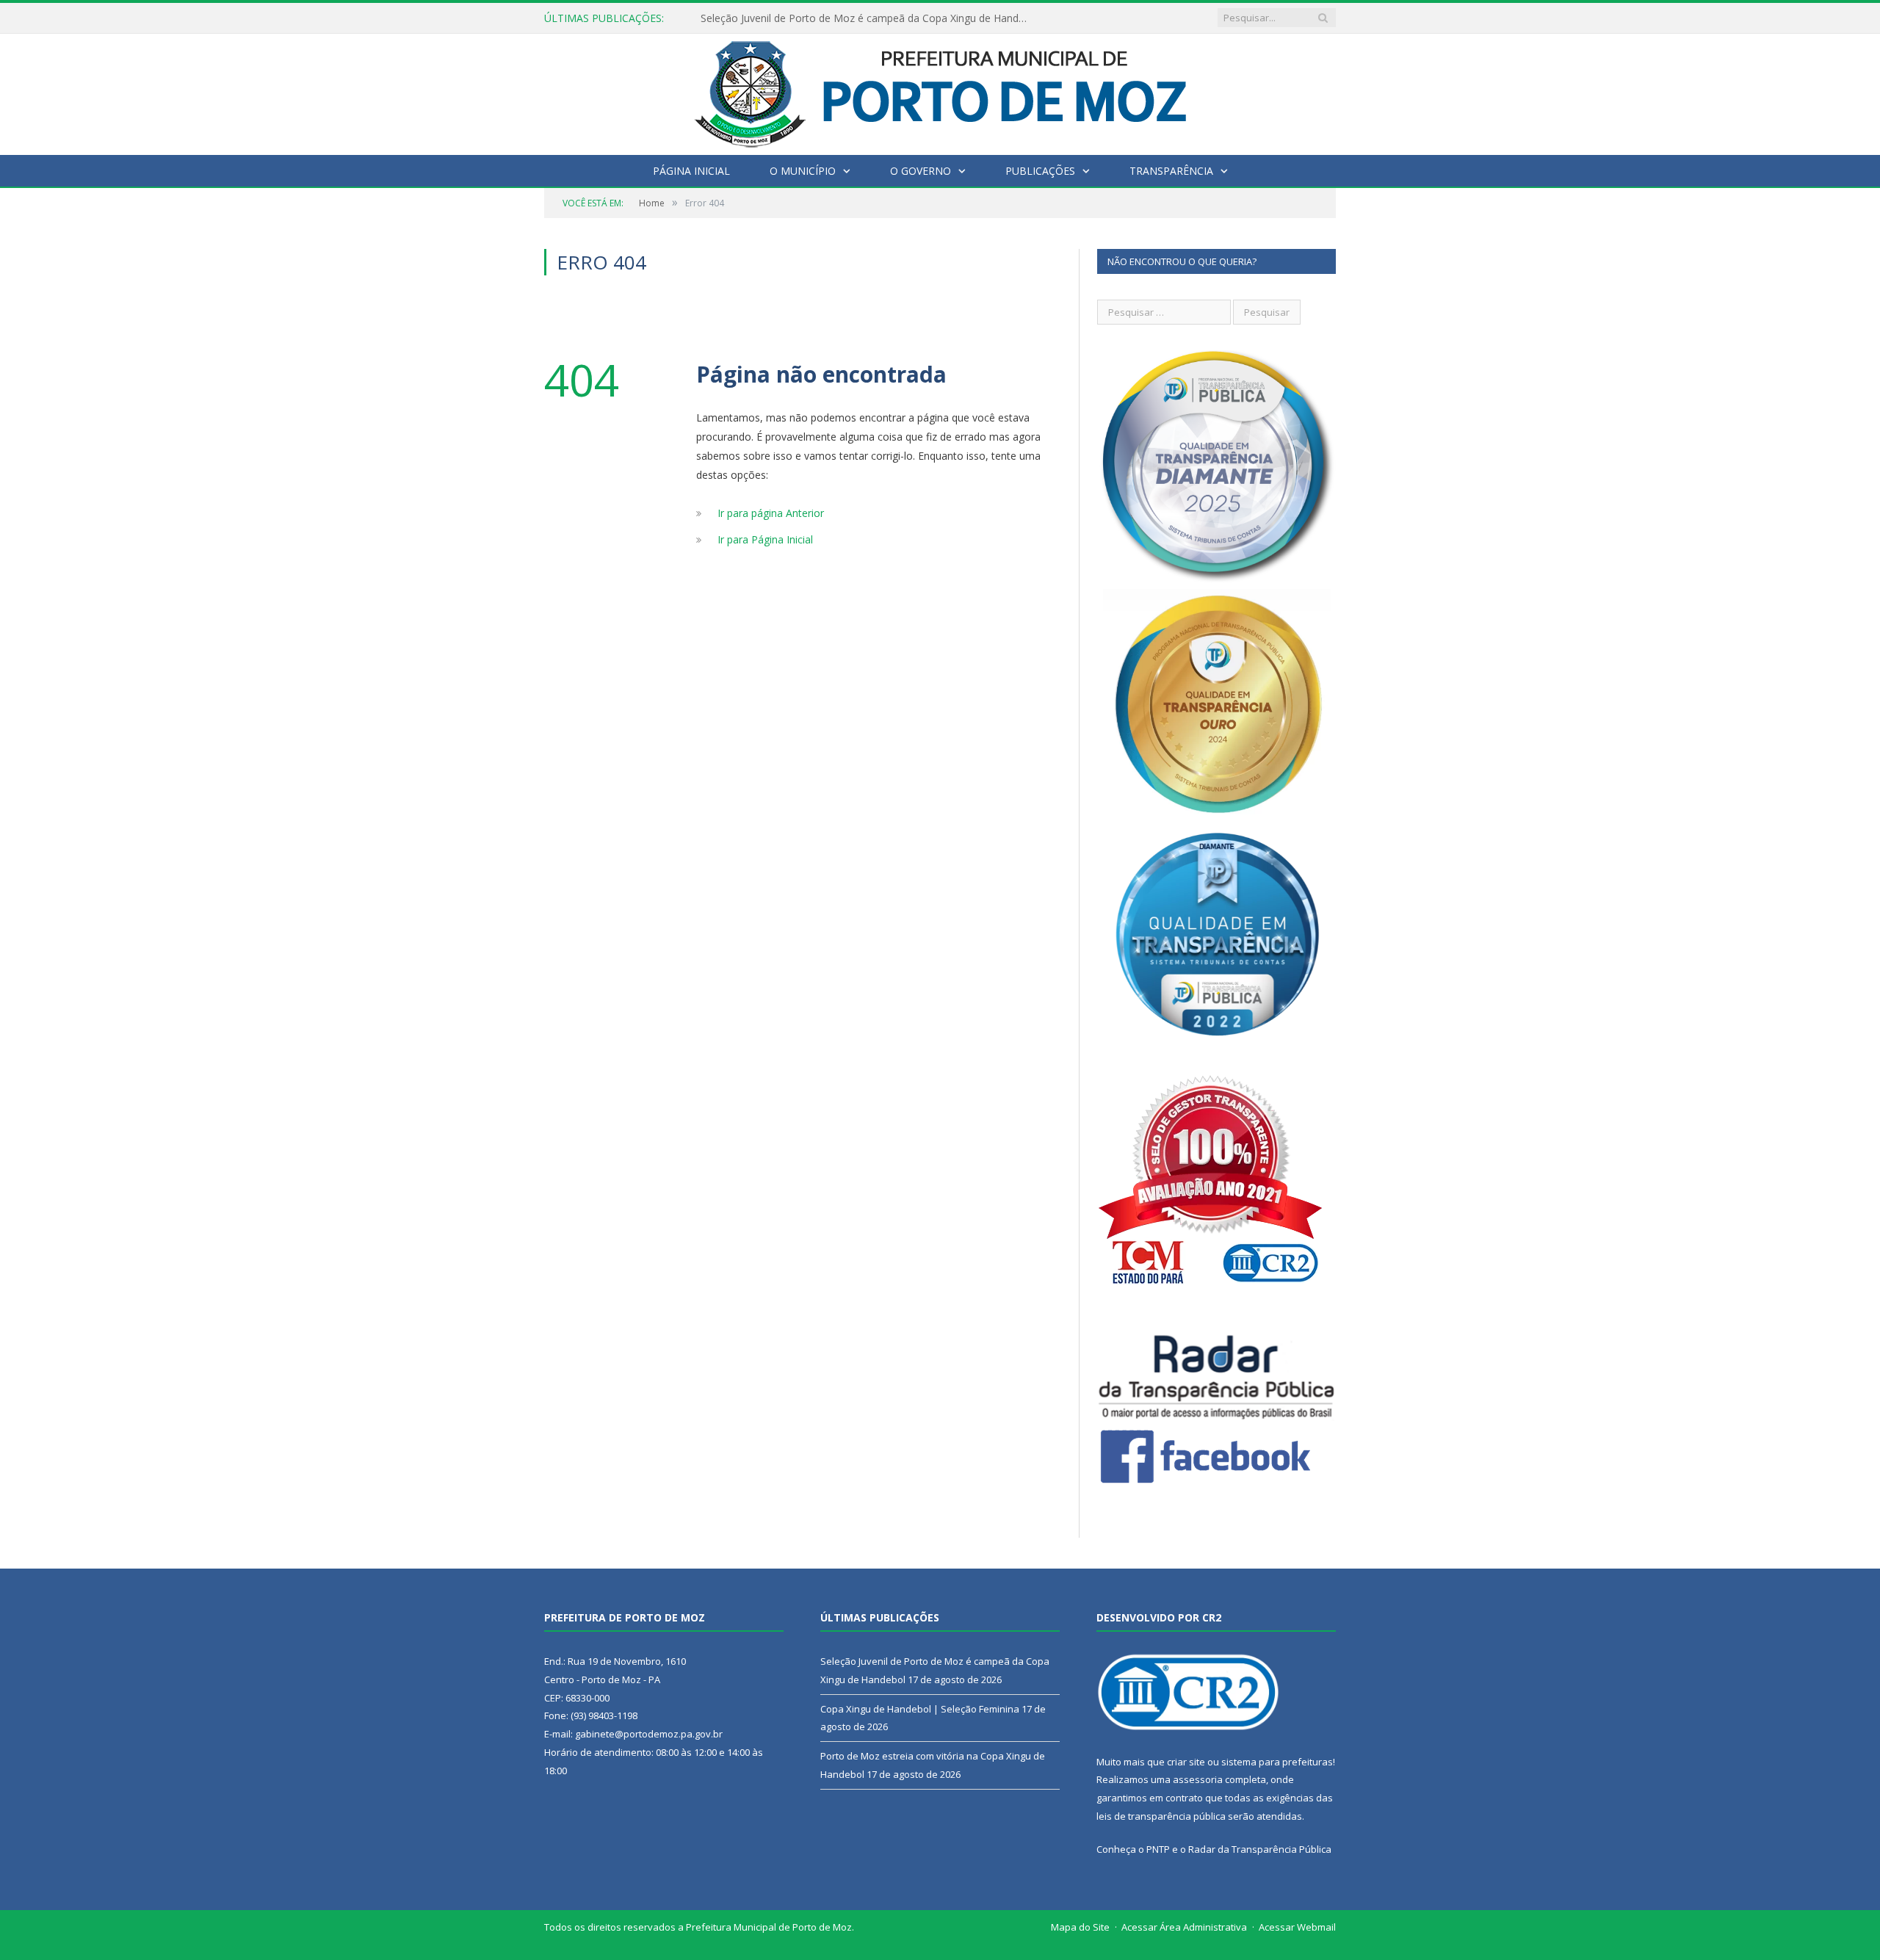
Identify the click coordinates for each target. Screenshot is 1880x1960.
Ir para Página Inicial (765, 539)
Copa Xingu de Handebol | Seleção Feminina (807, 18)
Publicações (1040, 171)
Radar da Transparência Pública (1260, 1849)
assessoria (1198, 1779)
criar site (1186, 1762)
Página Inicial (691, 171)
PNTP (1158, 1849)
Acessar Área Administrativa (1184, 1927)
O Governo (921, 171)
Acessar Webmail (1297, 1927)
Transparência (1171, 171)
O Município (803, 171)
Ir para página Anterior (771, 513)
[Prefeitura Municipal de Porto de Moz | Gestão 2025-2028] (940, 91)
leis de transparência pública (1161, 1816)
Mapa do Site (1080, 1927)
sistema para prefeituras (1277, 1762)
